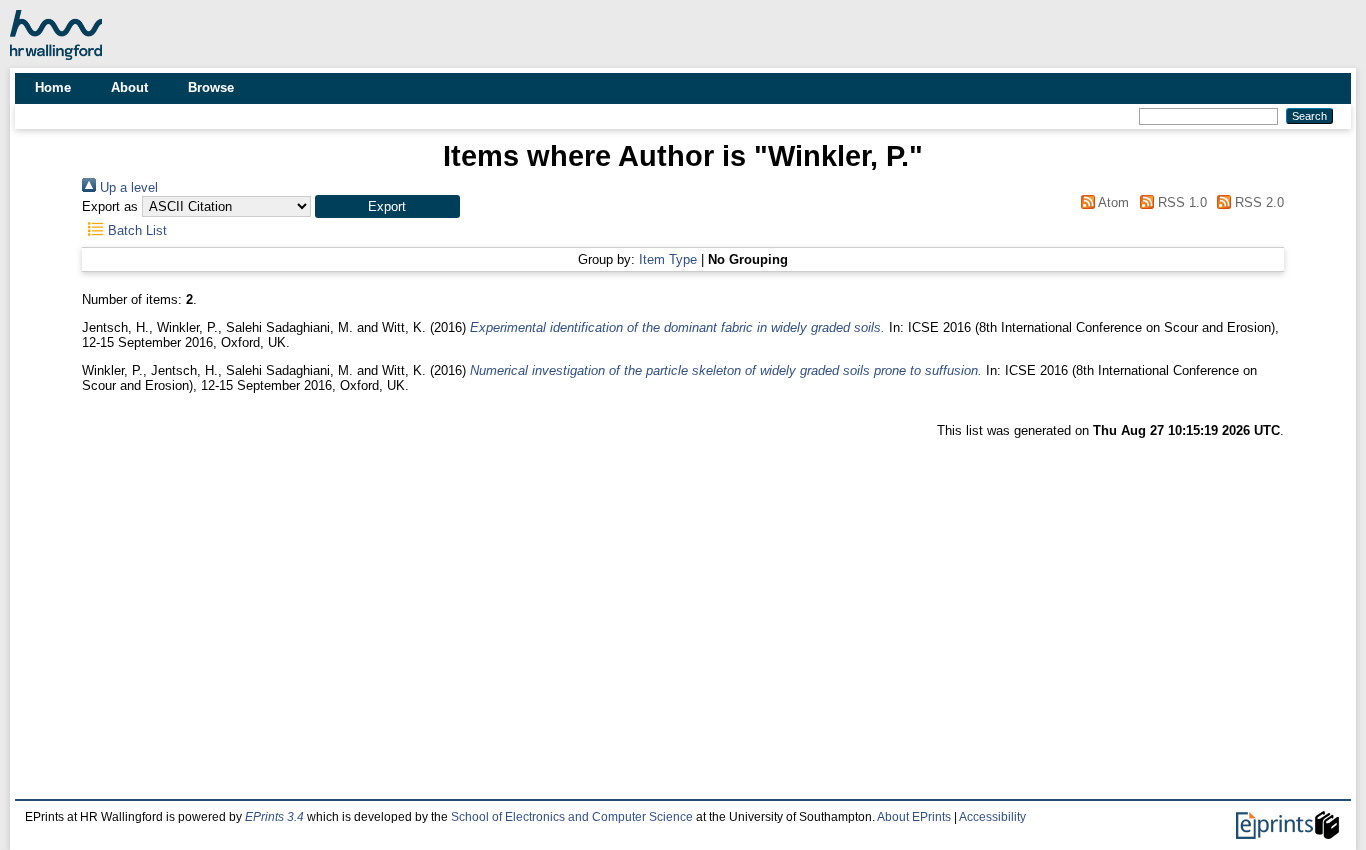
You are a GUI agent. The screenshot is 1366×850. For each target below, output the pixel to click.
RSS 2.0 (1257, 202)
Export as (110, 206)
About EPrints (914, 817)
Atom (1112, 202)
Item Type (668, 259)
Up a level (127, 187)
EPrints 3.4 (274, 817)
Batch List (135, 230)
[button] (387, 206)
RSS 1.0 (1180, 202)
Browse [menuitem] (211, 87)
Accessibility (992, 817)
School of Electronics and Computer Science (572, 817)
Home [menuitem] (53, 87)
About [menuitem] (129, 87)
